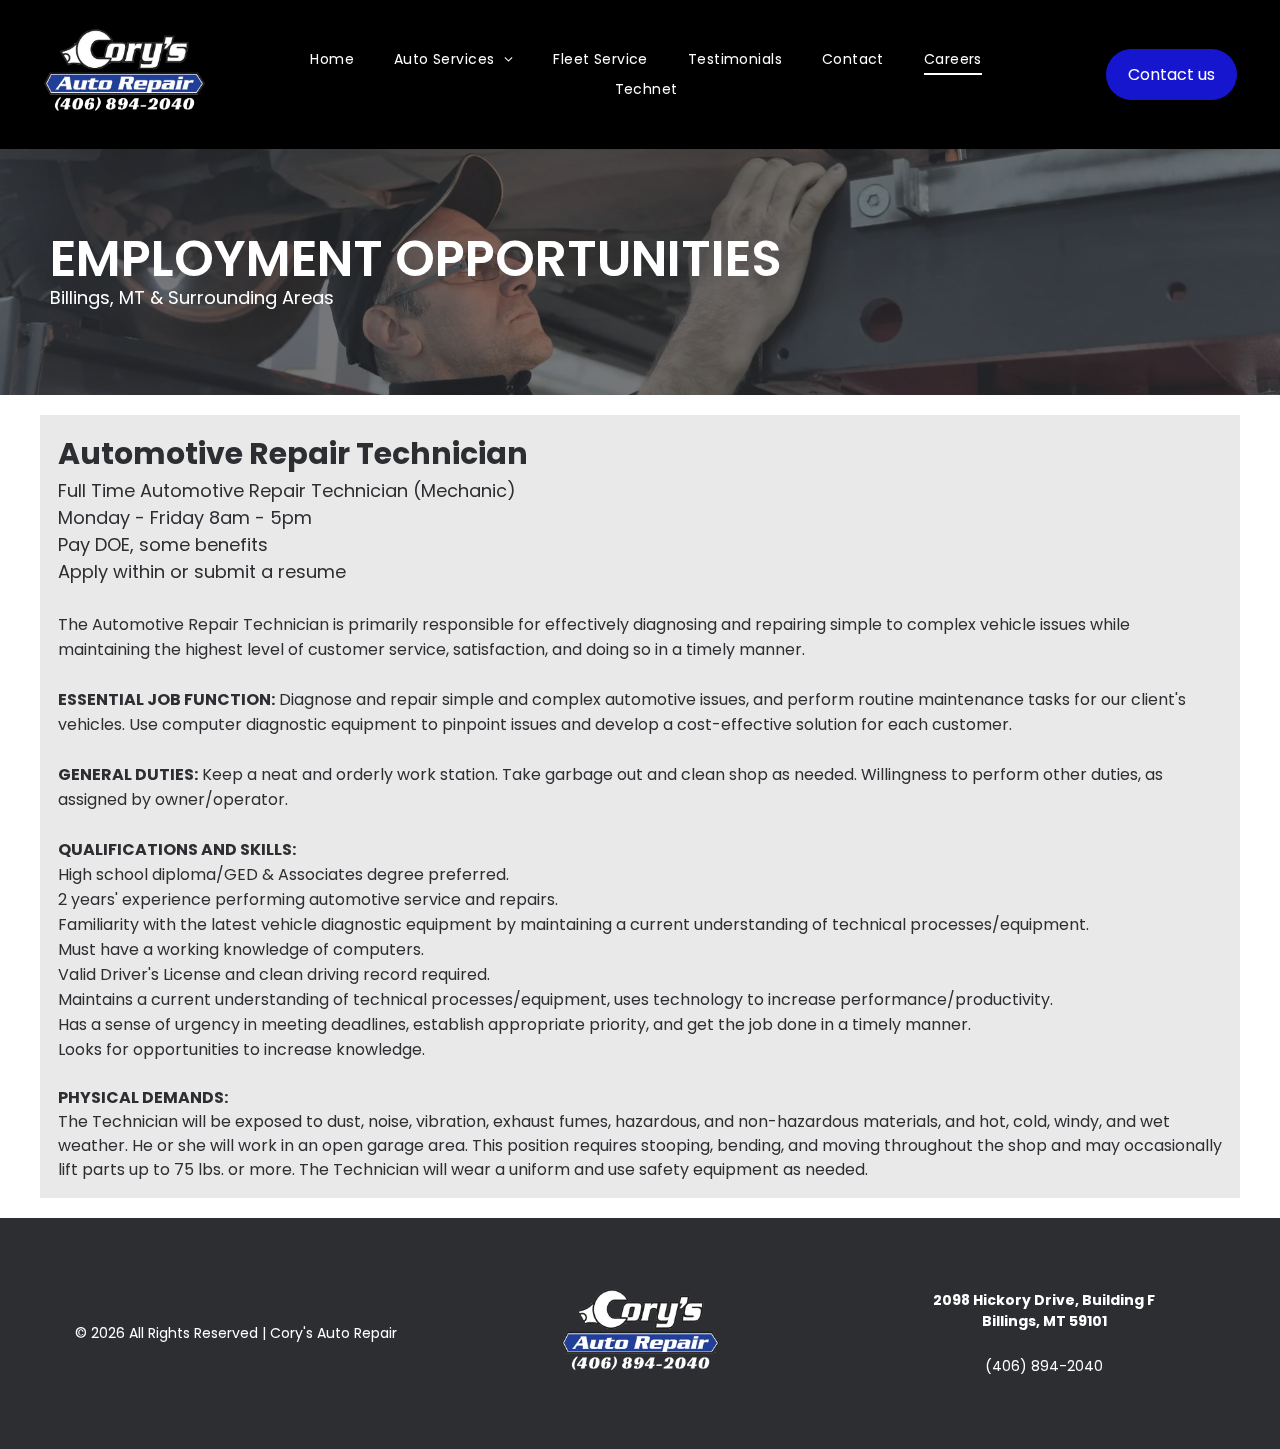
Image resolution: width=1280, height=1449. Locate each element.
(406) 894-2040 (1044, 1366)
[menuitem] (332, 59)
